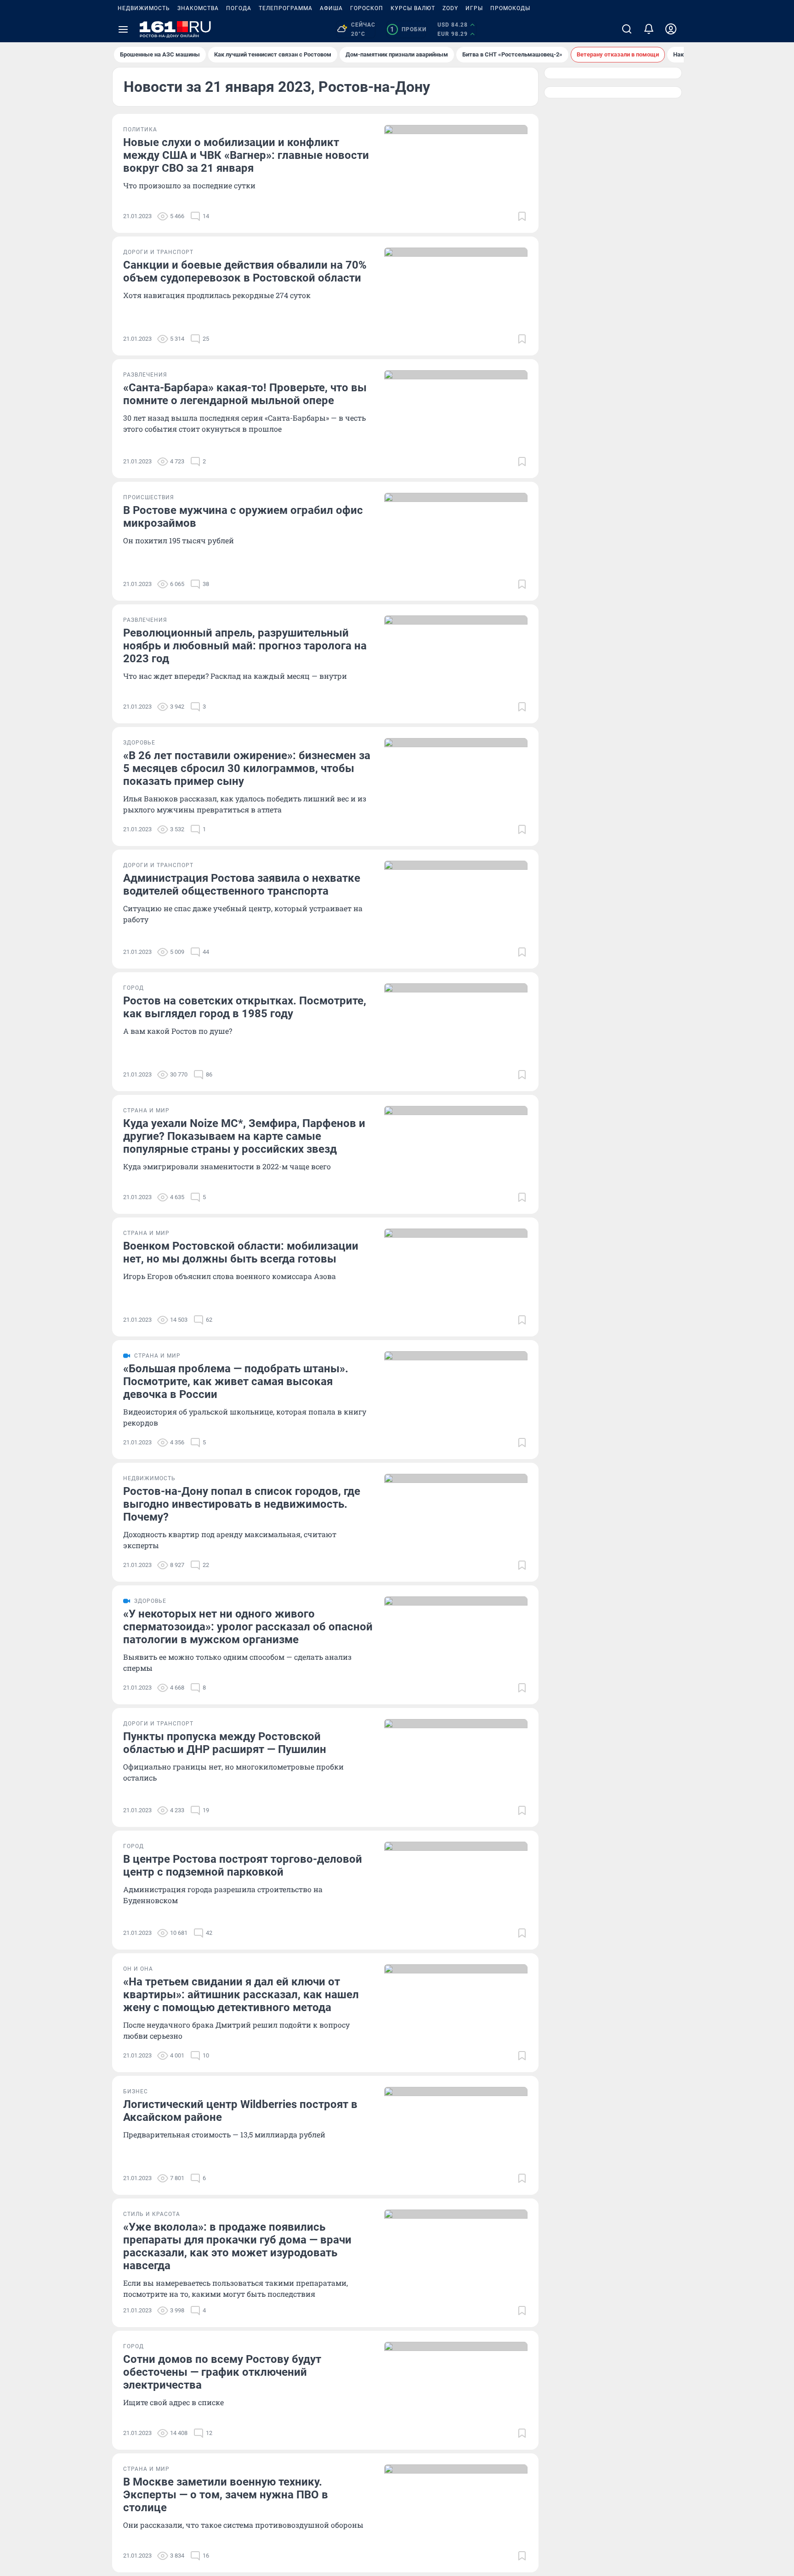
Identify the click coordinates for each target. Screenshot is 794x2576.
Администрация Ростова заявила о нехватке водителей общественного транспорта (242, 885)
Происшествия (149, 497)
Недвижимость (144, 8)
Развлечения (145, 375)
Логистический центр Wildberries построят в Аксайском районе (240, 2111)
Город (133, 988)
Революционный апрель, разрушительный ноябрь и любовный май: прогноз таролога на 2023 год (245, 646)
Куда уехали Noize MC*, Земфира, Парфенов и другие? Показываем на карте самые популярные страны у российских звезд (244, 1136)
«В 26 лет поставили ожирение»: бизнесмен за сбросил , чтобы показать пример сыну (247, 768)
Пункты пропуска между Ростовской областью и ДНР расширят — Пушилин (225, 1743)
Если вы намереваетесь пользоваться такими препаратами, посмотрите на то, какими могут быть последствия (235, 2288)
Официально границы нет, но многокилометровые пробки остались (233, 1772)
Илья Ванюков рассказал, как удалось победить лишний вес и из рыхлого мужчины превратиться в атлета (245, 804)
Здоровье (139, 743)
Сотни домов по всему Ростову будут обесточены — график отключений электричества (222, 2372)
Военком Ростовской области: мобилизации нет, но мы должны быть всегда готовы (241, 1252)
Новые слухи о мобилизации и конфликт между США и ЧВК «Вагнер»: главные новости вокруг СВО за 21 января (246, 155)
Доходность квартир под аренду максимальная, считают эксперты (230, 1540)
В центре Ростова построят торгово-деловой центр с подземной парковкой (243, 1866)
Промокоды (510, 8)
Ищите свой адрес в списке (173, 2402)
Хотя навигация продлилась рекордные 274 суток (217, 295)
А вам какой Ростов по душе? (178, 1031)
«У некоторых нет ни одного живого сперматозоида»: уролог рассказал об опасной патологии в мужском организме (248, 1627)
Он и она (138, 1969)
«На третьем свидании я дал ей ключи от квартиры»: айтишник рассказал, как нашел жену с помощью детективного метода (241, 1995)
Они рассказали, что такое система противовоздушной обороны (243, 2525)
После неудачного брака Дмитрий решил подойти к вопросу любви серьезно (236, 2030)
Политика (140, 130)
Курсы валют (413, 8)
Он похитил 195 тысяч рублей (179, 540)
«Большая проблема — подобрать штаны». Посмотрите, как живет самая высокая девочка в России (236, 1381)
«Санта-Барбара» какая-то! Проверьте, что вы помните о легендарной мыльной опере (245, 394)
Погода (239, 8)
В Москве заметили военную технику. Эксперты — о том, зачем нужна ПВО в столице (226, 2495)
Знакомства (198, 8)
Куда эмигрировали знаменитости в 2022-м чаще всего (227, 1166)
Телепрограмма (286, 8)
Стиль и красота (152, 2214)
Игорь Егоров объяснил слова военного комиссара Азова (230, 1276)
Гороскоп (367, 8)
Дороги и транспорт (158, 252)
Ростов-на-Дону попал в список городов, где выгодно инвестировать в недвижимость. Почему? (242, 1504)
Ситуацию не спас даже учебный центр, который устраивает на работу (243, 914)
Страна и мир (146, 1110)
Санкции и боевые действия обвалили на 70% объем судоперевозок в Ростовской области (245, 271)
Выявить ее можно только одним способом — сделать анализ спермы (237, 1662)
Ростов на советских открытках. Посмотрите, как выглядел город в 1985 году (245, 1007)
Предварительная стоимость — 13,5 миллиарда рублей (224, 2134)
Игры (474, 8)
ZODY (450, 8)
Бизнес (136, 2091)
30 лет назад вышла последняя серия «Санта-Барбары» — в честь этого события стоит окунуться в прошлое (244, 423)
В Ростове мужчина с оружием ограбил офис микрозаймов (243, 517)
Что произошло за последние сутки (189, 185)
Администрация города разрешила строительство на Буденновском (223, 1895)
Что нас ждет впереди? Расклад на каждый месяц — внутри (235, 676)
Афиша (331, 8)
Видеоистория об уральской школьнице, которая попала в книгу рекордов (245, 1417)
